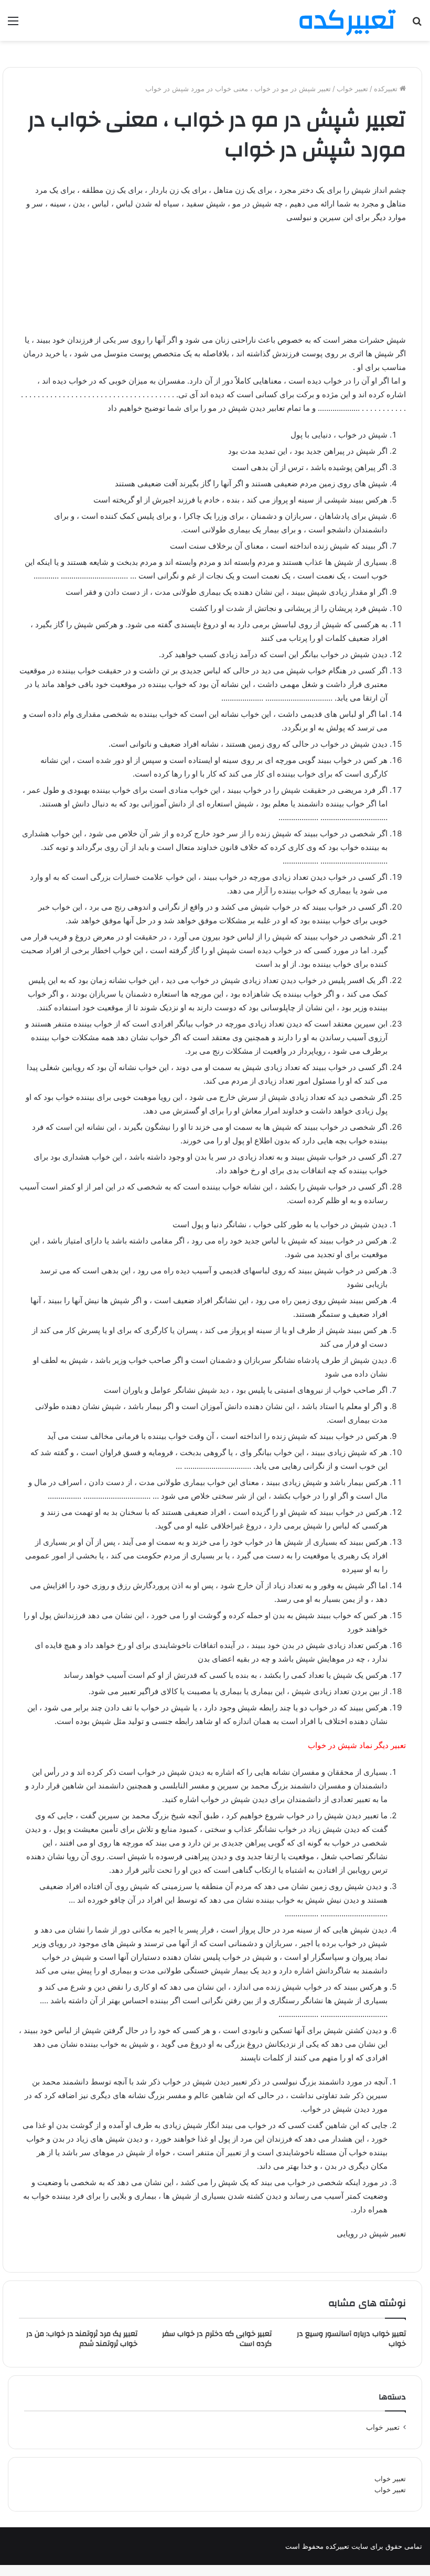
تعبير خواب (352, 89)
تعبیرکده (387, 89)
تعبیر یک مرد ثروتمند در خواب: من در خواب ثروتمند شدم (82, 2339)
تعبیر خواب (390, 2479)
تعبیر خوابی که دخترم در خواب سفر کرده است (217, 2339)
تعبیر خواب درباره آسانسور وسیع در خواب (351, 2339)
